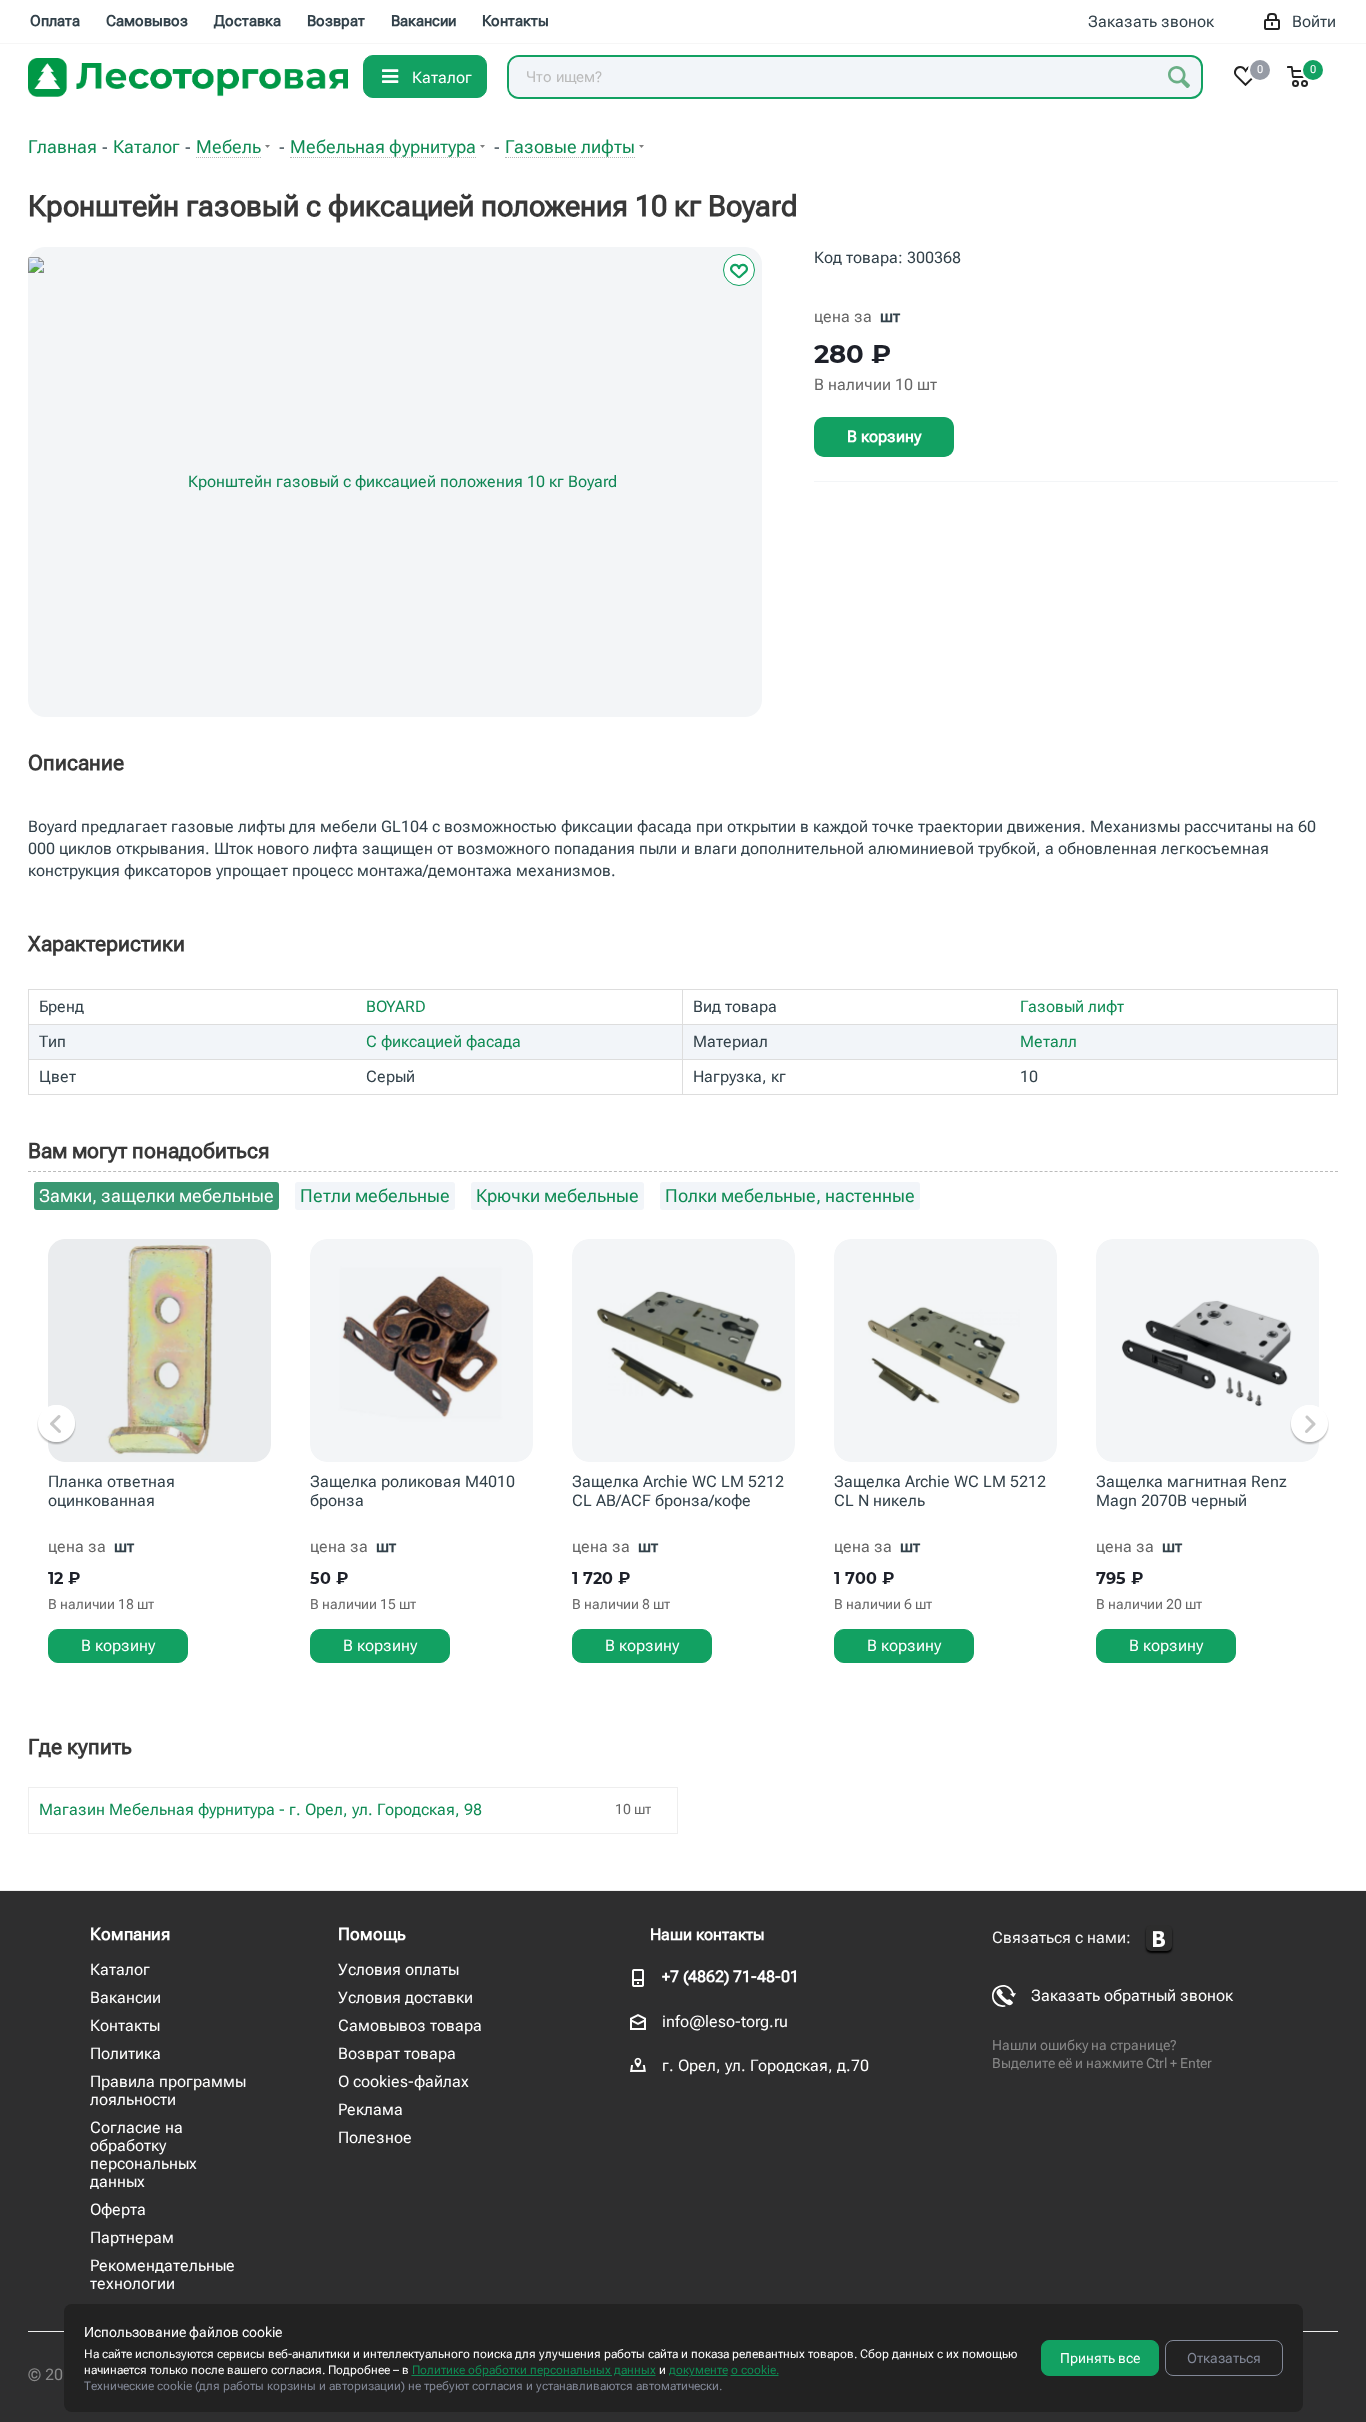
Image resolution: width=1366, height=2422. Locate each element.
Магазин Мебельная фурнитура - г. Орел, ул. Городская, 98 (260, 1809)
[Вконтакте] (1159, 1939)
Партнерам (132, 2237)
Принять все (1100, 2358)
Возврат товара (397, 2053)
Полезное (375, 2137)
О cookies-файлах (403, 2081)
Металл (1048, 1041)
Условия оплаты (398, 1969)
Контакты (125, 2025)
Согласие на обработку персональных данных (143, 2154)
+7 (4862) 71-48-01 (730, 1976)
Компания (130, 1934)
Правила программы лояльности (168, 2090)
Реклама (370, 2109)
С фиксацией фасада (443, 1041)
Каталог (120, 1969)
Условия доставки (405, 1997)
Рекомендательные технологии (162, 2274)
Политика (125, 2053)
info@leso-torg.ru (725, 2021)
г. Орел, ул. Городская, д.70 (765, 2065)
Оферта (118, 2209)
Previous (56, 1425)
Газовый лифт (1072, 1006)
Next (1309, 1425)
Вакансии (125, 1997)
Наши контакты (707, 1934)
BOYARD (396, 1006)
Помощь (372, 1934)
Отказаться (1224, 2358)
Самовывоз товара (410, 2025)
